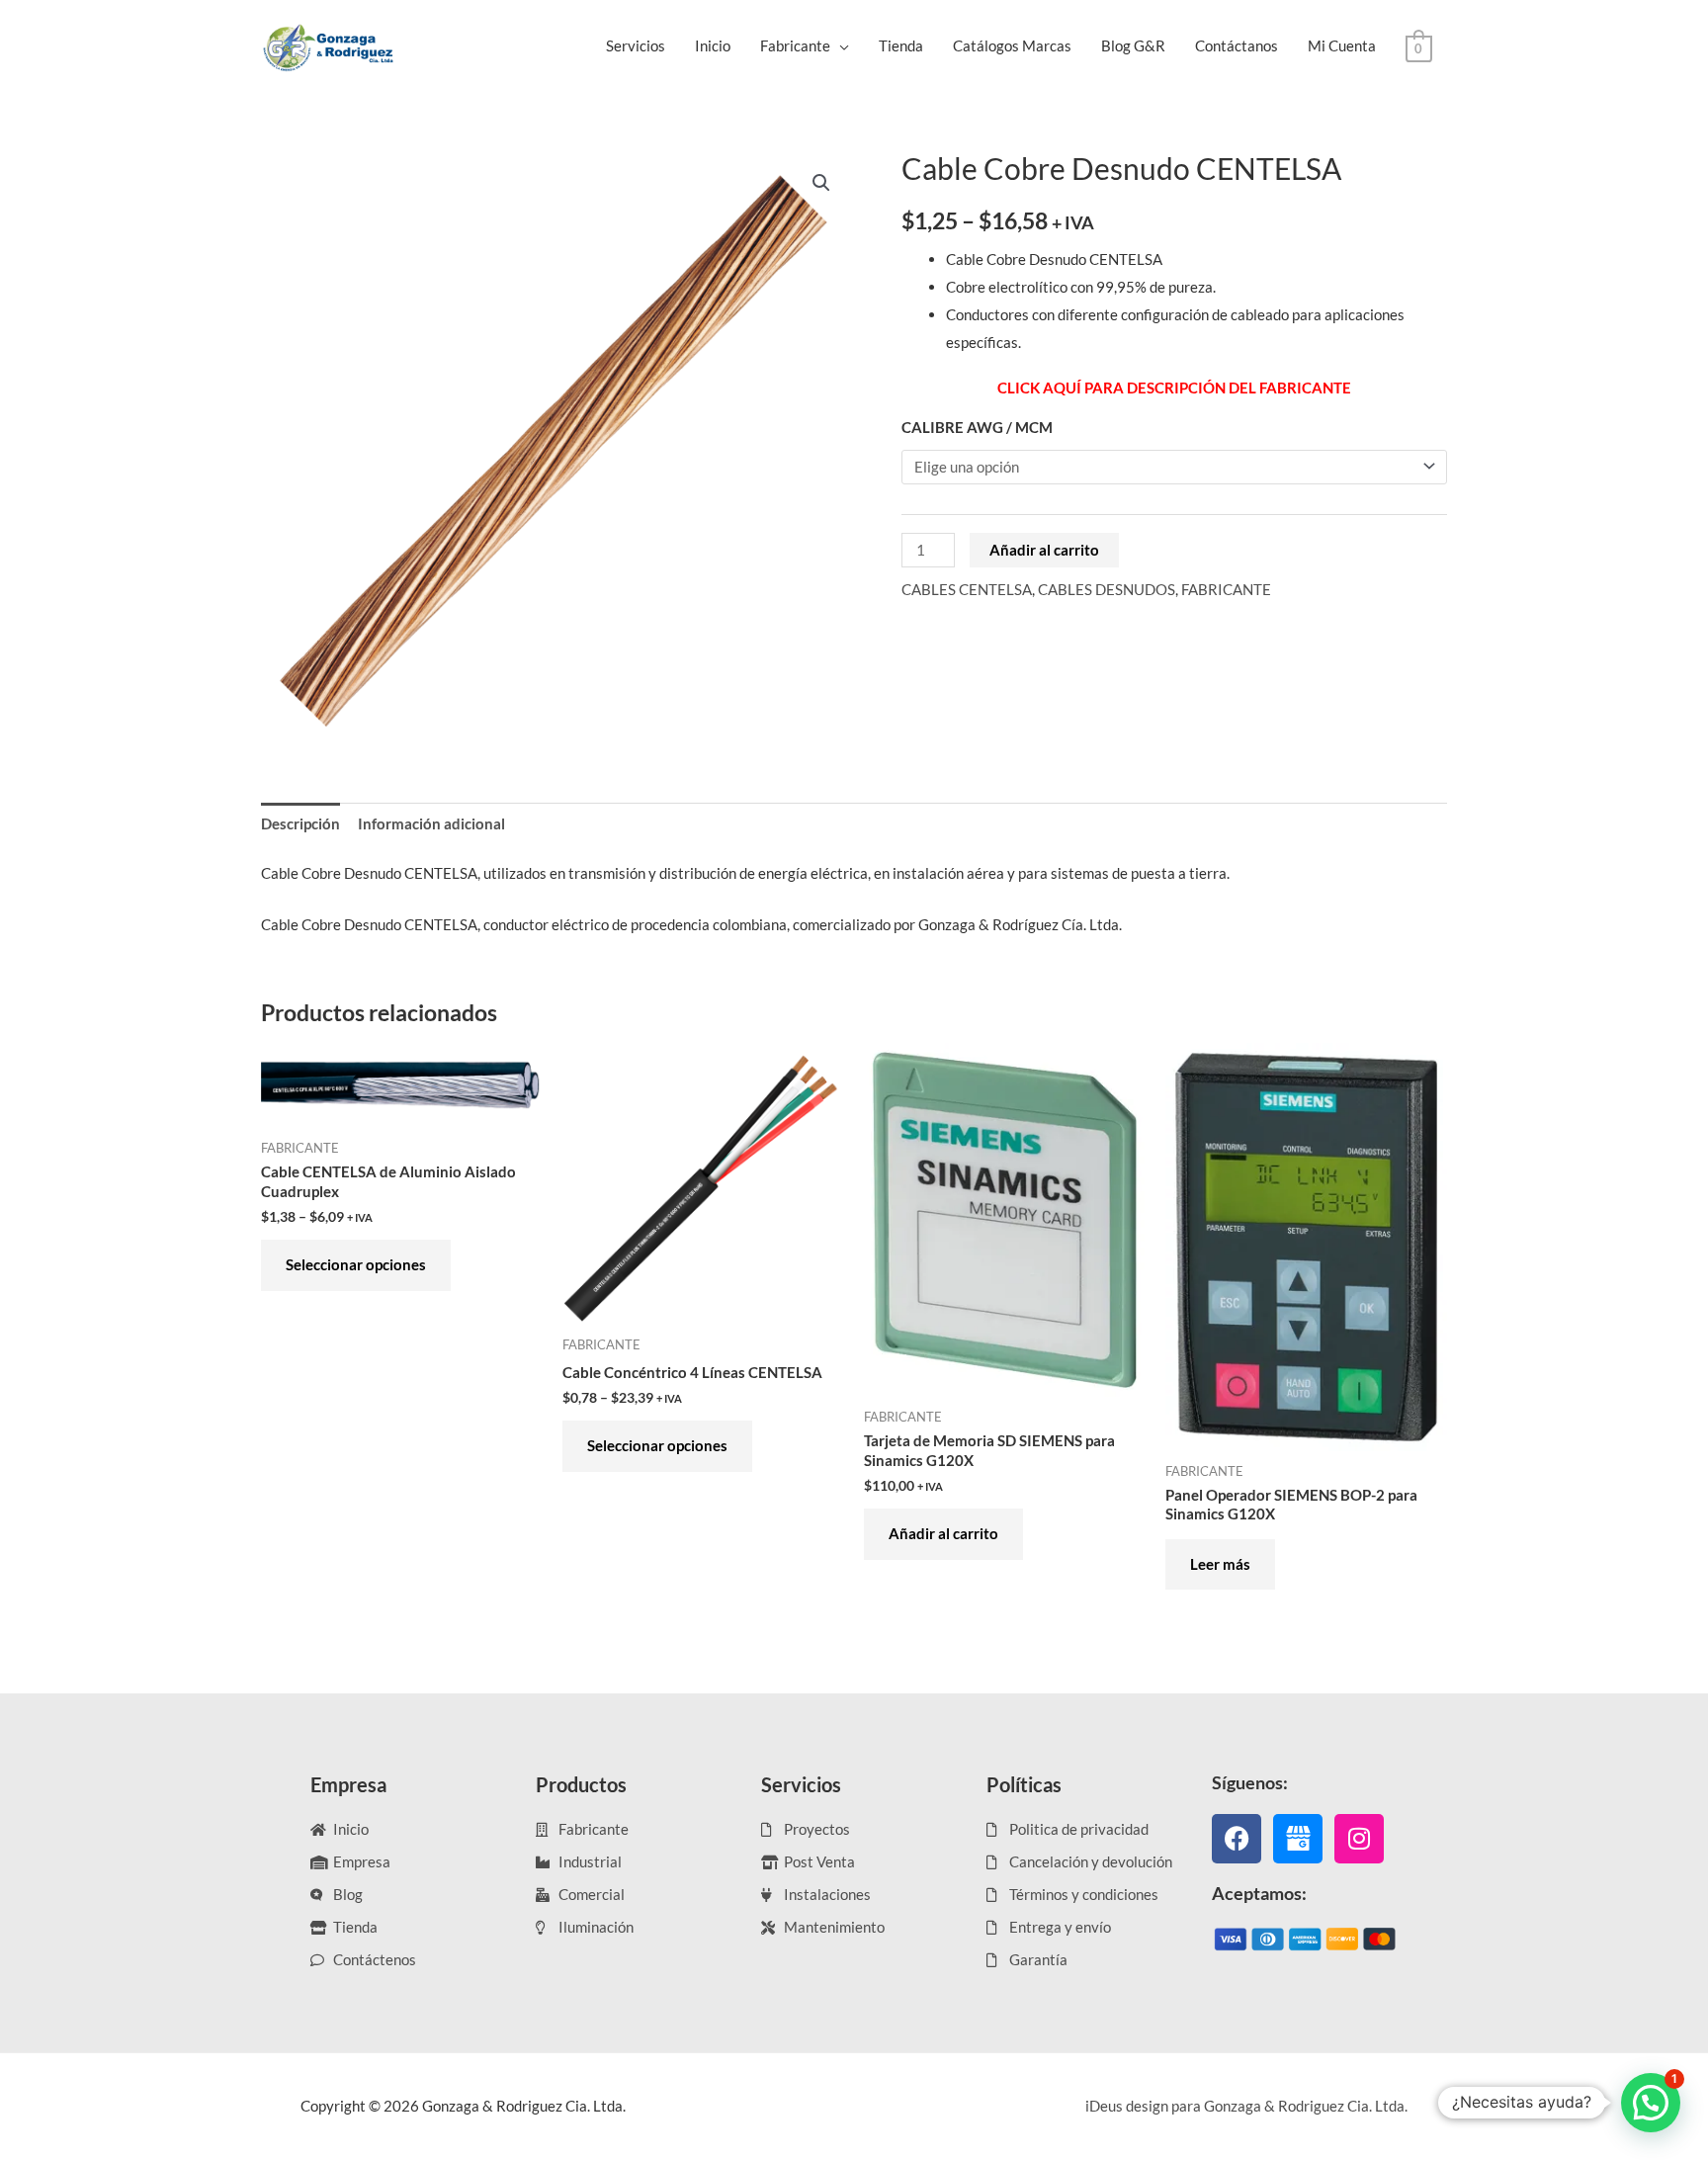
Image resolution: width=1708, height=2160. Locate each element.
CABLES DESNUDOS (1107, 589)
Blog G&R (1133, 45)
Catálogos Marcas (1012, 45)
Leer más (1220, 1564)
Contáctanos (1237, 45)
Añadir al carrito (1044, 550)
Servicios (636, 45)
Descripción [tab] (300, 823)
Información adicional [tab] (431, 823)
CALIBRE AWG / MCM (977, 427)
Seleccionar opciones (356, 1264)
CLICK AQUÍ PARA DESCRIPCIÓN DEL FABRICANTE (1174, 388)
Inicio (713, 45)
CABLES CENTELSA (967, 589)
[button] (821, 183)
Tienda (901, 45)
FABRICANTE (1226, 589)
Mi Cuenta (1342, 45)
